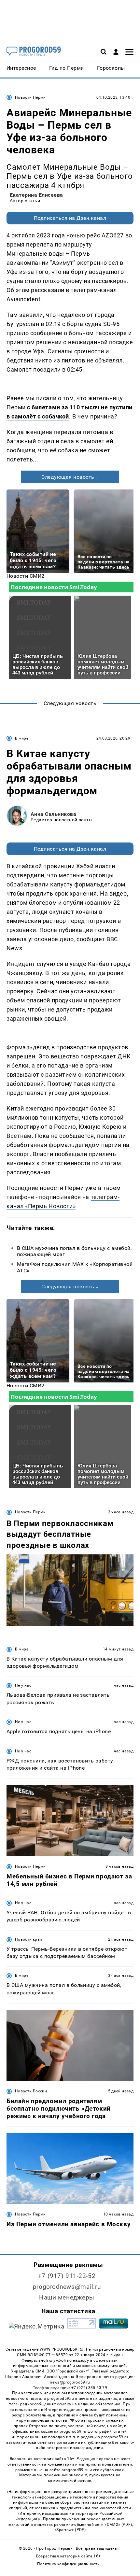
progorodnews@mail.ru (67, 2287)
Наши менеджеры (67, 2297)
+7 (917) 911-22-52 (67, 2276)
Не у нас (23, 1685)
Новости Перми (30, 97)
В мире (22, 738)
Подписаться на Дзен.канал (70, 218)
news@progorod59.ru (70, 2382)
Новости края (28, 1939)
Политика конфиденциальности (69, 2564)
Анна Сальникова (53, 814)
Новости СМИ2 (26, 576)
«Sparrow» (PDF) (70, 2530)
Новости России (31, 2091)
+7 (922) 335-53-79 (89, 2388)
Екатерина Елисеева (36, 195)
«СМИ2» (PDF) (118, 2525)
